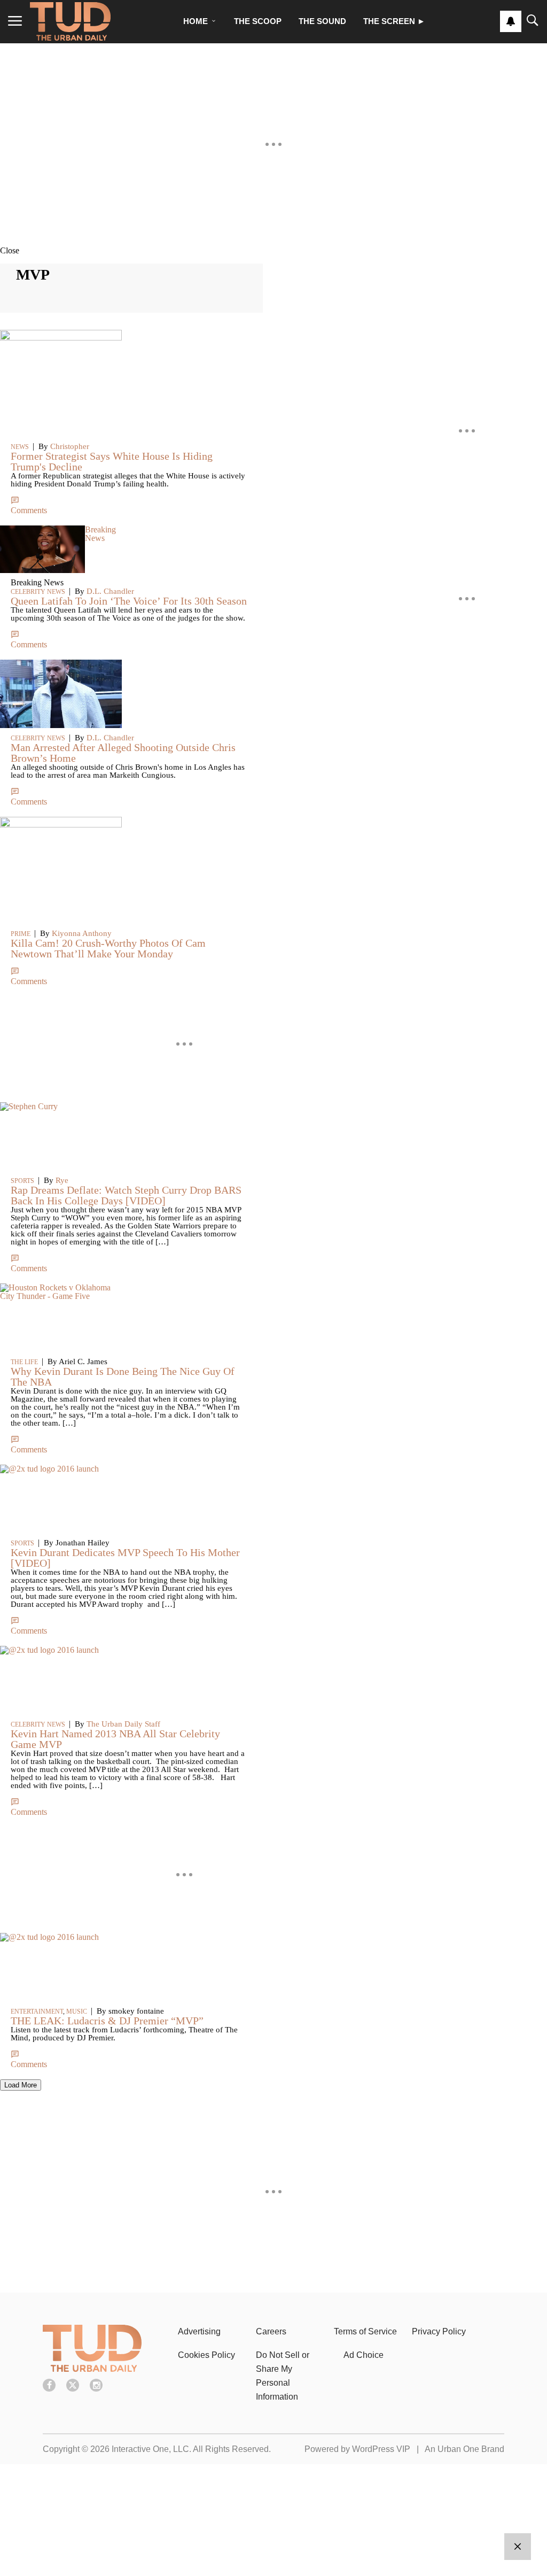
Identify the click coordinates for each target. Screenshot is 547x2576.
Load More (21, 2085)
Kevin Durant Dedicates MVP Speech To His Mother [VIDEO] (125, 1558)
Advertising (199, 2331)
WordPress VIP (381, 2449)
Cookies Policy (206, 2355)
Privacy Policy (439, 2331)
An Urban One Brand (464, 2449)
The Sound (322, 21)
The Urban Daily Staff (123, 1724)
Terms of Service (365, 2331)
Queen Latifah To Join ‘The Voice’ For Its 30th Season (129, 601)
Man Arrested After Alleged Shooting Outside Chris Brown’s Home (123, 753)
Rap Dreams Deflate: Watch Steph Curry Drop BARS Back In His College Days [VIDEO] (126, 1195)
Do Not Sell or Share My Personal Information (283, 2376)
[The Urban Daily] (92, 2369)
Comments (29, 1631)
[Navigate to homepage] (70, 21)
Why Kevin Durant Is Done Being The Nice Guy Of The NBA (123, 1376)
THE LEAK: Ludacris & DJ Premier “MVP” (107, 2021)
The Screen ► (394, 21)
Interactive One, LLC (150, 2449)
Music (77, 2012)
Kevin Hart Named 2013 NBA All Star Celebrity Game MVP (115, 1739)
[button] (273, 250)
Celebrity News (38, 1724)
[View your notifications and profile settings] (511, 21)
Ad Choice (364, 2355)
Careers (271, 2331)
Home (196, 21)
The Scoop (258, 21)
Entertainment (37, 2012)
